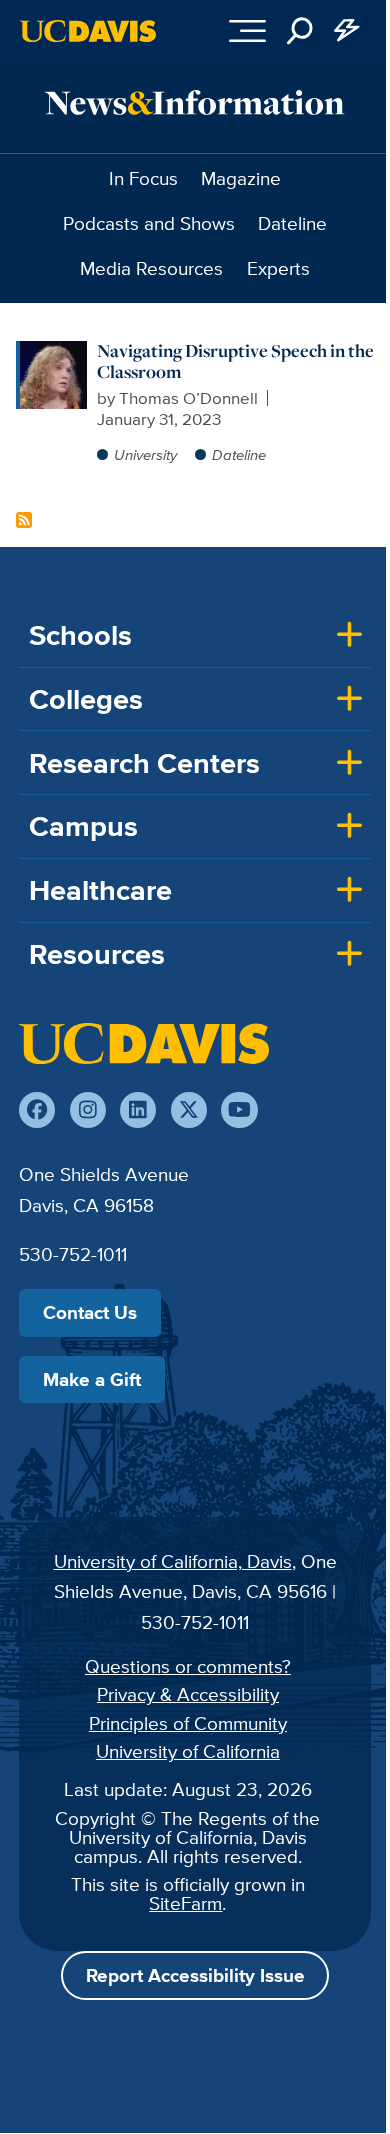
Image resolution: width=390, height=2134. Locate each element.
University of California (188, 1751)
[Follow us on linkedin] (138, 1110)
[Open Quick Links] (348, 31)
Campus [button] (83, 826)
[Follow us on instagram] (88, 1110)
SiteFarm (185, 1903)
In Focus (143, 178)
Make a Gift (92, 1379)
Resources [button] (97, 954)
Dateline (292, 223)
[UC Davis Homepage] (88, 31)
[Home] (144, 1043)
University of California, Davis (173, 1561)
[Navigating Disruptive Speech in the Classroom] (54, 351)
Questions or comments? (188, 1666)
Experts (278, 268)
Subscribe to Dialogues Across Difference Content (24, 520)
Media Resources (151, 268)
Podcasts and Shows (149, 223)
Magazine (241, 178)
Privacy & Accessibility (188, 1694)
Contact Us (90, 1312)
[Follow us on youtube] (239, 1110)
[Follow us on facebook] (37, 1110)
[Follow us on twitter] (189, 1110)
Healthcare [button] (100, 890)
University (145, 454)
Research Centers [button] (144, 763)
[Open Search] (300, 31)
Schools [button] (80, 635)
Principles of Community (188, 1723)
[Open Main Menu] (247, 31)
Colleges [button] (86, 699)
